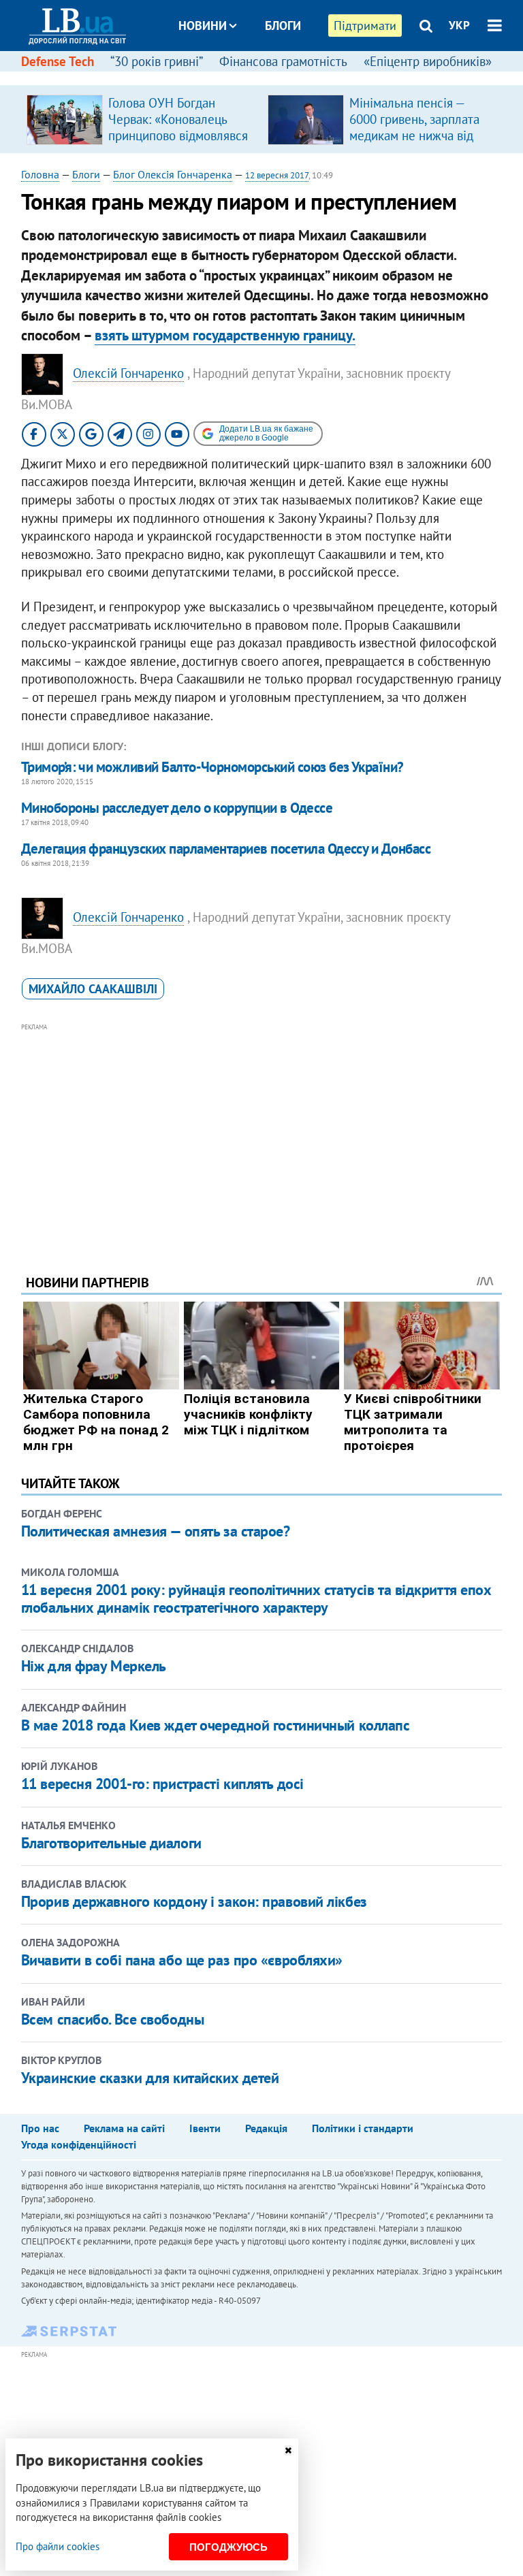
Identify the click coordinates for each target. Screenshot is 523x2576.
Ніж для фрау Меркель (94, 1666)
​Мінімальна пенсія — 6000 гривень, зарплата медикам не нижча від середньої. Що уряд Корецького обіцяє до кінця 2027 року (414, 144)
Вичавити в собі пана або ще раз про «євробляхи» (182, 1960)
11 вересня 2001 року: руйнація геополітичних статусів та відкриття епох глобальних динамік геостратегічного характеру (256, 1598)
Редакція (266, 2128)
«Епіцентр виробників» (428, 61)
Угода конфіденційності (79, 2144)
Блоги (283, 26)
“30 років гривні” (157, 61)
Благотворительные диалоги (111, 1843)
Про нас (40, 2128)
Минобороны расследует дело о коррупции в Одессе (177, 808)
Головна (40, 174)
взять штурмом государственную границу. (225, 335)
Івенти (205, 2128)
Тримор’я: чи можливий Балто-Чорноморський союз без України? (212, 767)
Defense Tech (58, 61)
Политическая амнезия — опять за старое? (156, 1531)
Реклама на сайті (124, 2128)
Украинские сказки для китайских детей (150, 2078)
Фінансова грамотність (283, 61)
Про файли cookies (58, 2546)
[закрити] (288, 2450)
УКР (459, 25)
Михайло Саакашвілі (93, 989)
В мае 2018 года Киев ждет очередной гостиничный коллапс (216, 1725)
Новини (203, 26)
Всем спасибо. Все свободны (113, 2019)
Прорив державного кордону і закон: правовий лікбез (194, 1901)
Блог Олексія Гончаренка (173, 174)
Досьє (274, 77)
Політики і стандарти (363, 2128)
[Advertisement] (262, 1130)
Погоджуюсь (228, 2547)
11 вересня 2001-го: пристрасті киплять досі (162, 1784)
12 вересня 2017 (277, 175)
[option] (142, 119)
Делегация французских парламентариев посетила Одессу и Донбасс (226, 849)
